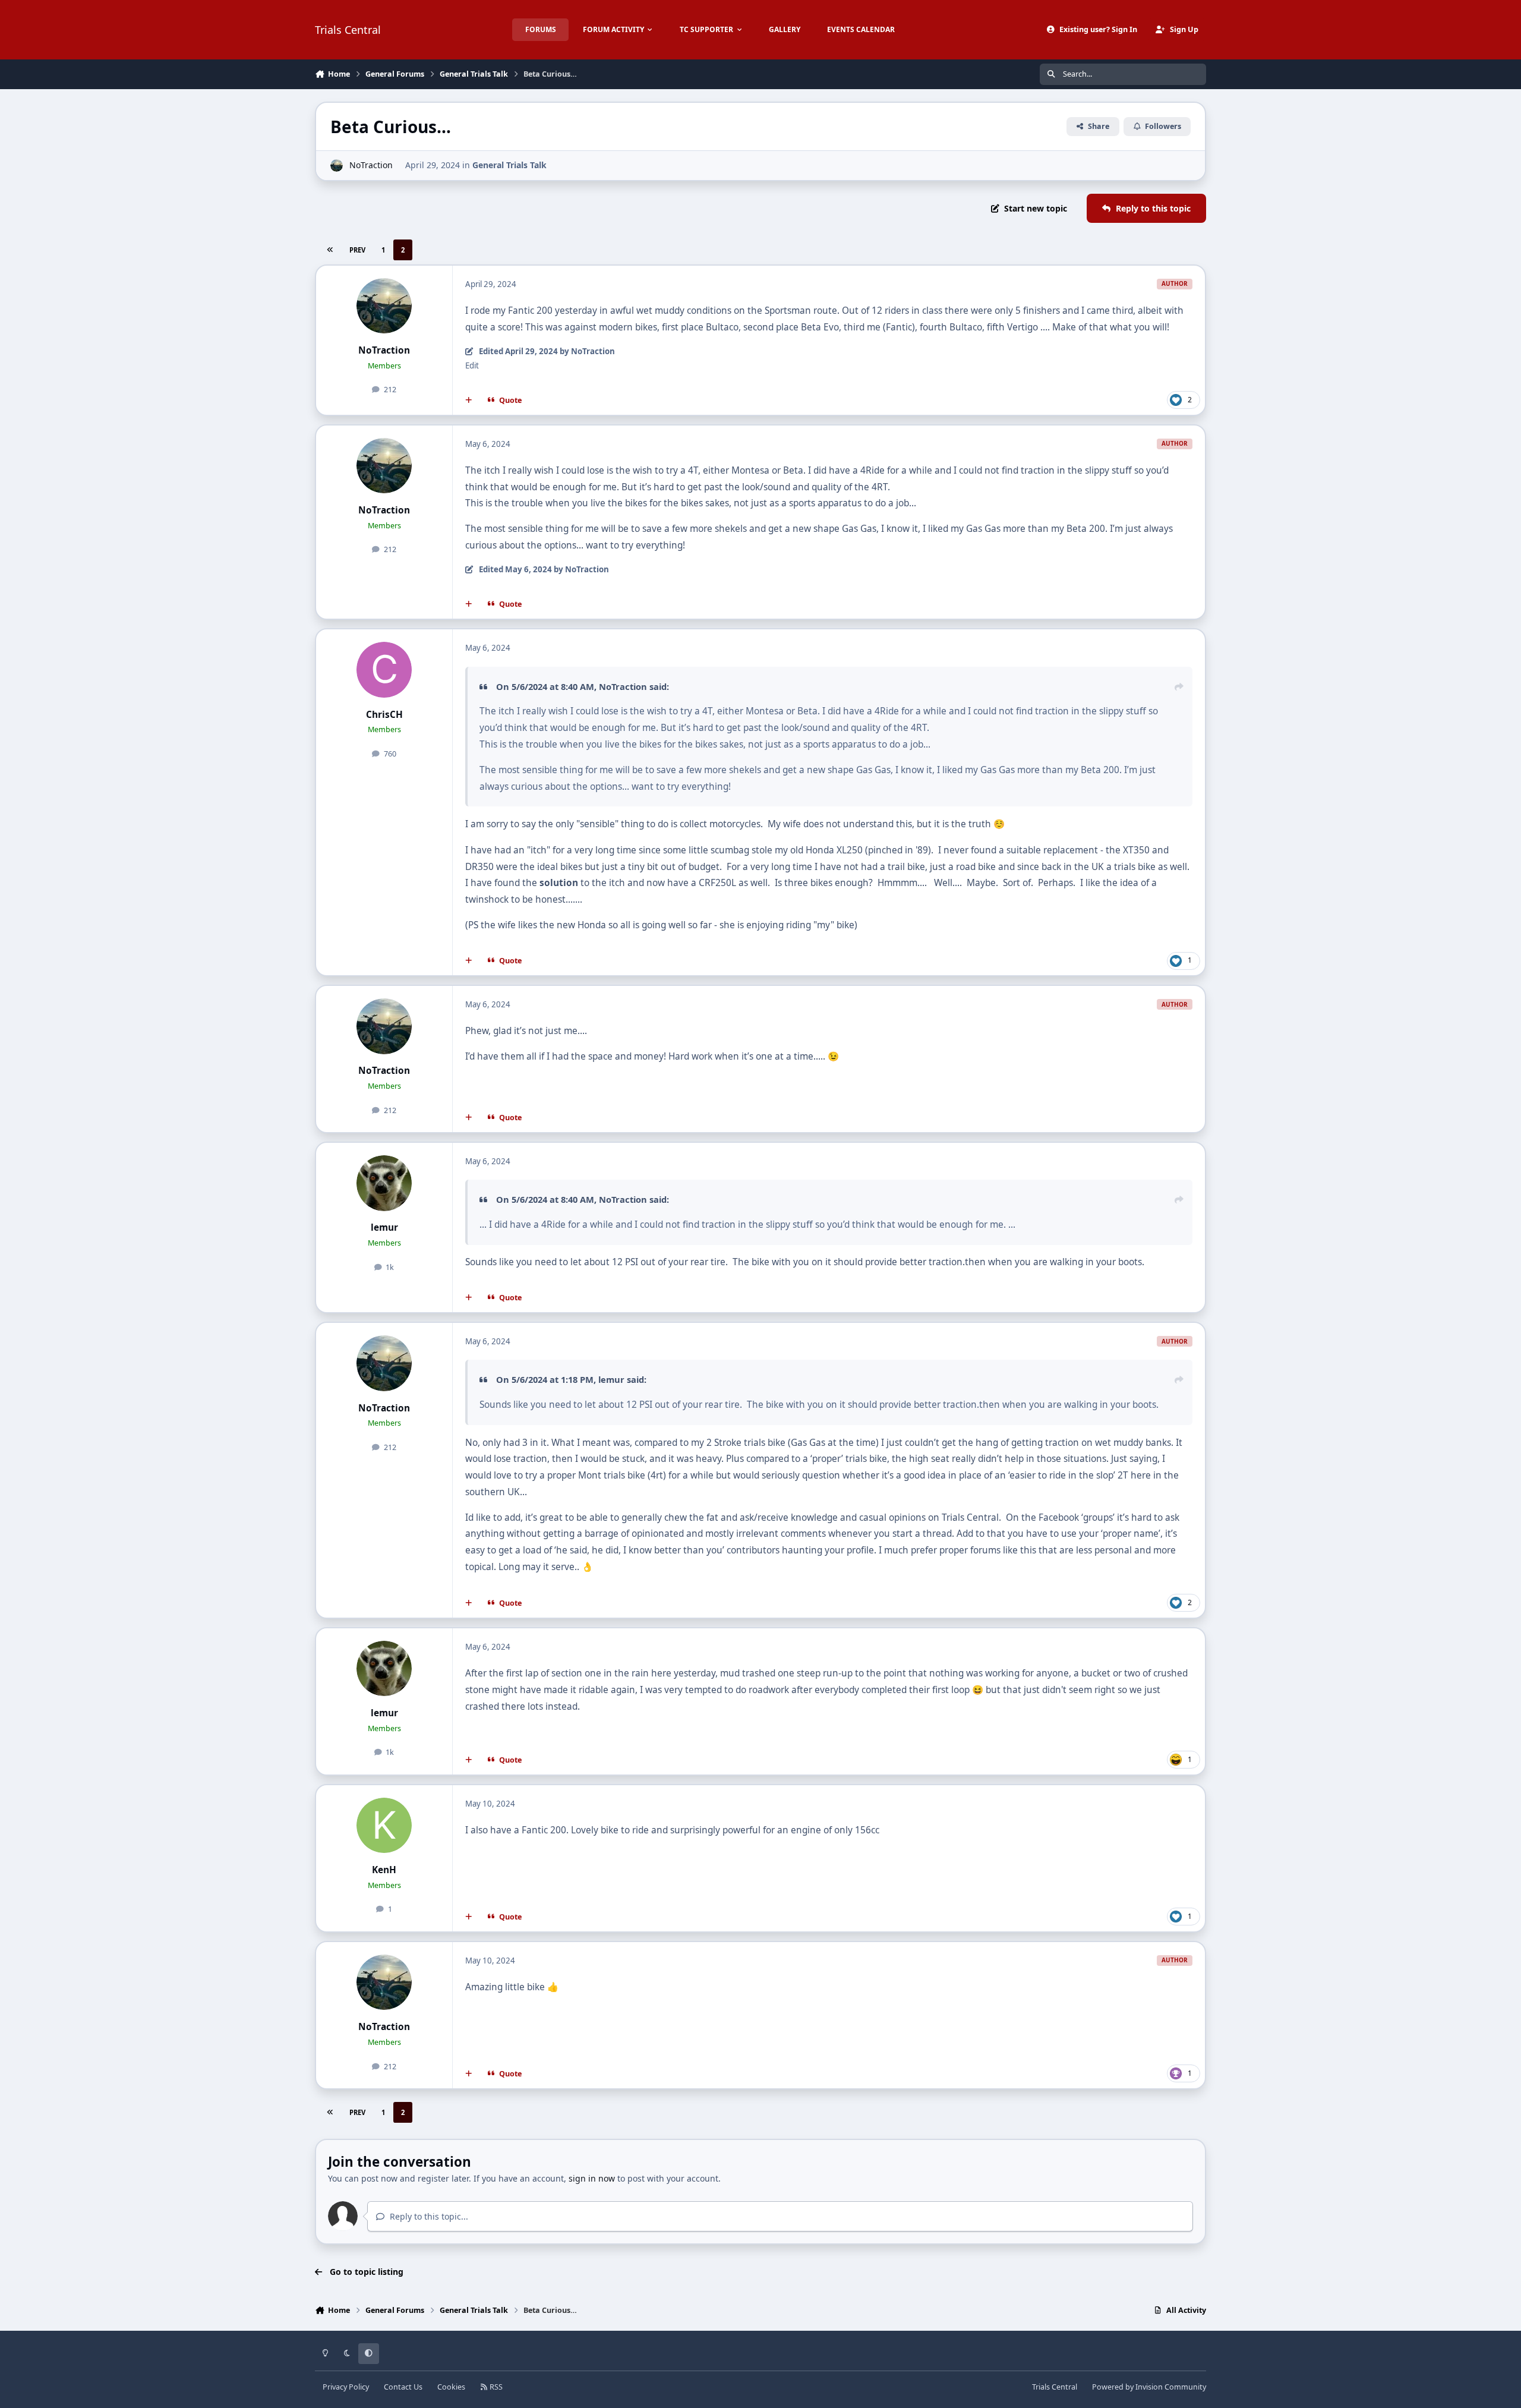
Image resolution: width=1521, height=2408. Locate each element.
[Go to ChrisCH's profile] (384, 670)
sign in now (592, 2178)
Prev (357, 250)
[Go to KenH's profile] (384, 1826)
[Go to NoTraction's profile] (337, 166)
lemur (384, 1227)
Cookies (451, 2387)
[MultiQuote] (469, 400)
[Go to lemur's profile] (384, 1183)
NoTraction (371, 165)
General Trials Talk (509, 165)
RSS (495, 2387)
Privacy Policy (346, 2387)
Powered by (1149, 2387)
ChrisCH (384, 715)
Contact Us (403, 2387)
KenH (384, 1870)
